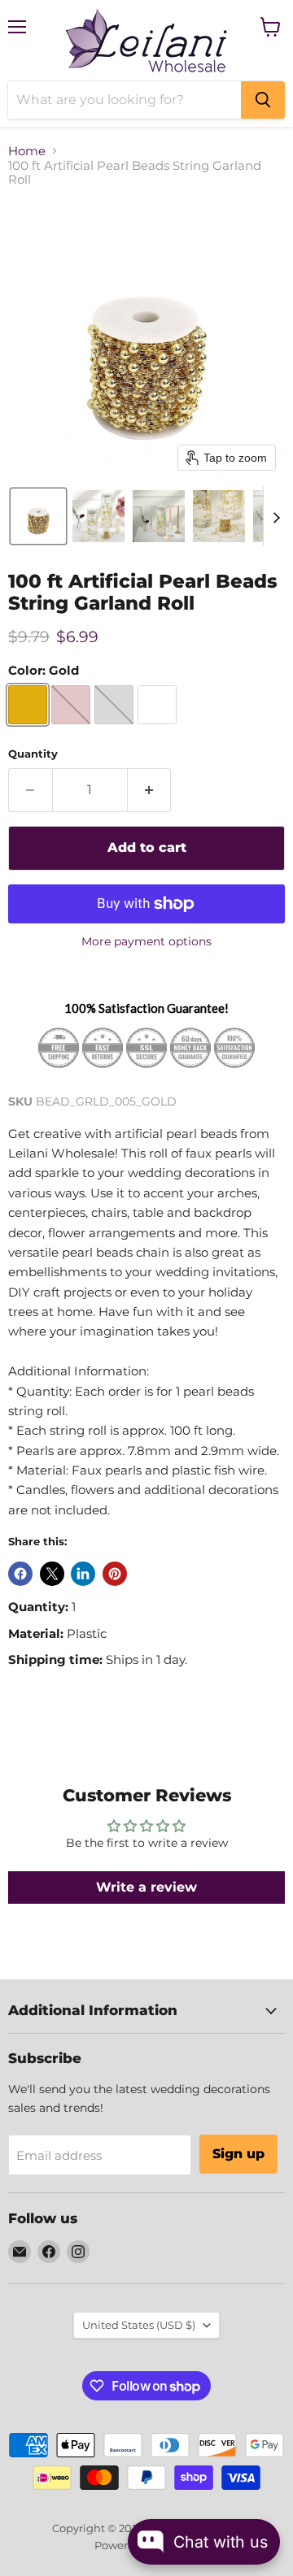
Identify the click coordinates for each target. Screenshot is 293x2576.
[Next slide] (276, 516)
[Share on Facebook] (20, 1574)
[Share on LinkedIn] (83, 1574)
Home (27, 151)
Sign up (238, 2154)
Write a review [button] (146, 1887)
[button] (38, 516)
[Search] (263, 100)
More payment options (146, 941)
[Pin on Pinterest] (115, 1574)
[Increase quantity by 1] (150, 790)
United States (139, 2325)
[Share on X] (52, 1574)
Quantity (33, 754)
